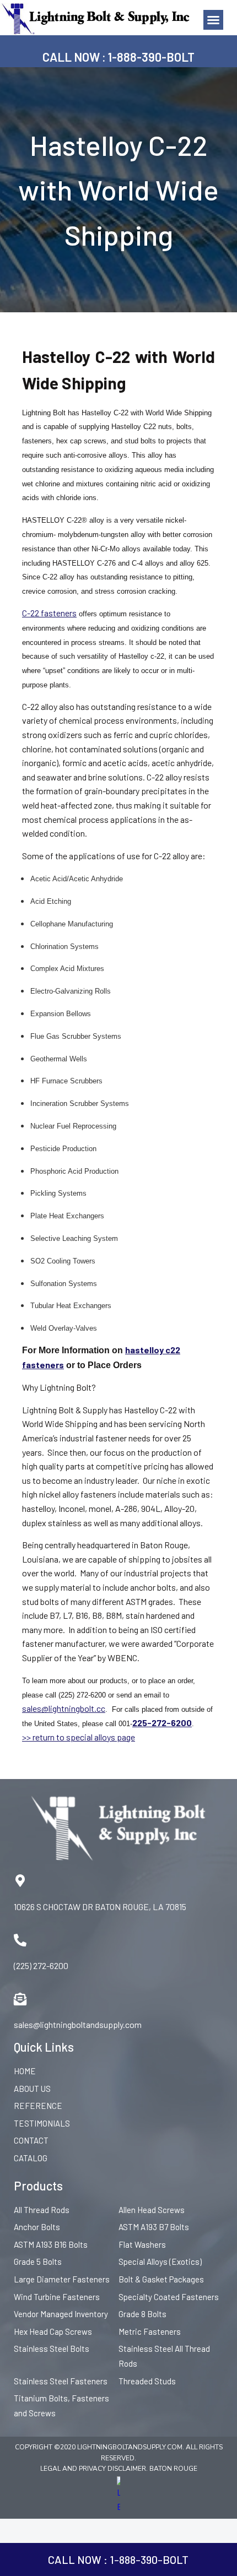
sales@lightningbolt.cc (64, 1708)
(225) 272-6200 (41, 1965)
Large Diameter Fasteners (62, 2279)
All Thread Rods (42, 2210)
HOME (25, 2071)
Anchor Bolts (37, 2227)
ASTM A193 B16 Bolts (51, 2244)
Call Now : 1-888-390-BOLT (118, 57)
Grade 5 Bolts (38, 2262)
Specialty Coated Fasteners (169, 2297)
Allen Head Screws (152, 2210)
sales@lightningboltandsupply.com (78, 2024)
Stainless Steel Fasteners (61, 2381)
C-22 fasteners (49, 613)
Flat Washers (142, 2244)
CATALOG (31, 2158)
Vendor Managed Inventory (61, 2314)
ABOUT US (32, 2089)
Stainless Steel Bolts (52, 2349)
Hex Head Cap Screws (53, 2331)
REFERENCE (38, 2106)
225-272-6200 (162, 1723)
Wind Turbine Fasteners (57, 2297)
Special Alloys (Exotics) (160, 2262)
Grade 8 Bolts (142, 2314)
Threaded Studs (147, 2381)
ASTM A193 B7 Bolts (154, 2227)
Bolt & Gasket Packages (161, 2279)
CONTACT (31, 2140)
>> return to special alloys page (79, 1737)
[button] (213, 20)
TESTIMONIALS (42, 2123)
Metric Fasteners (150, 2331)
